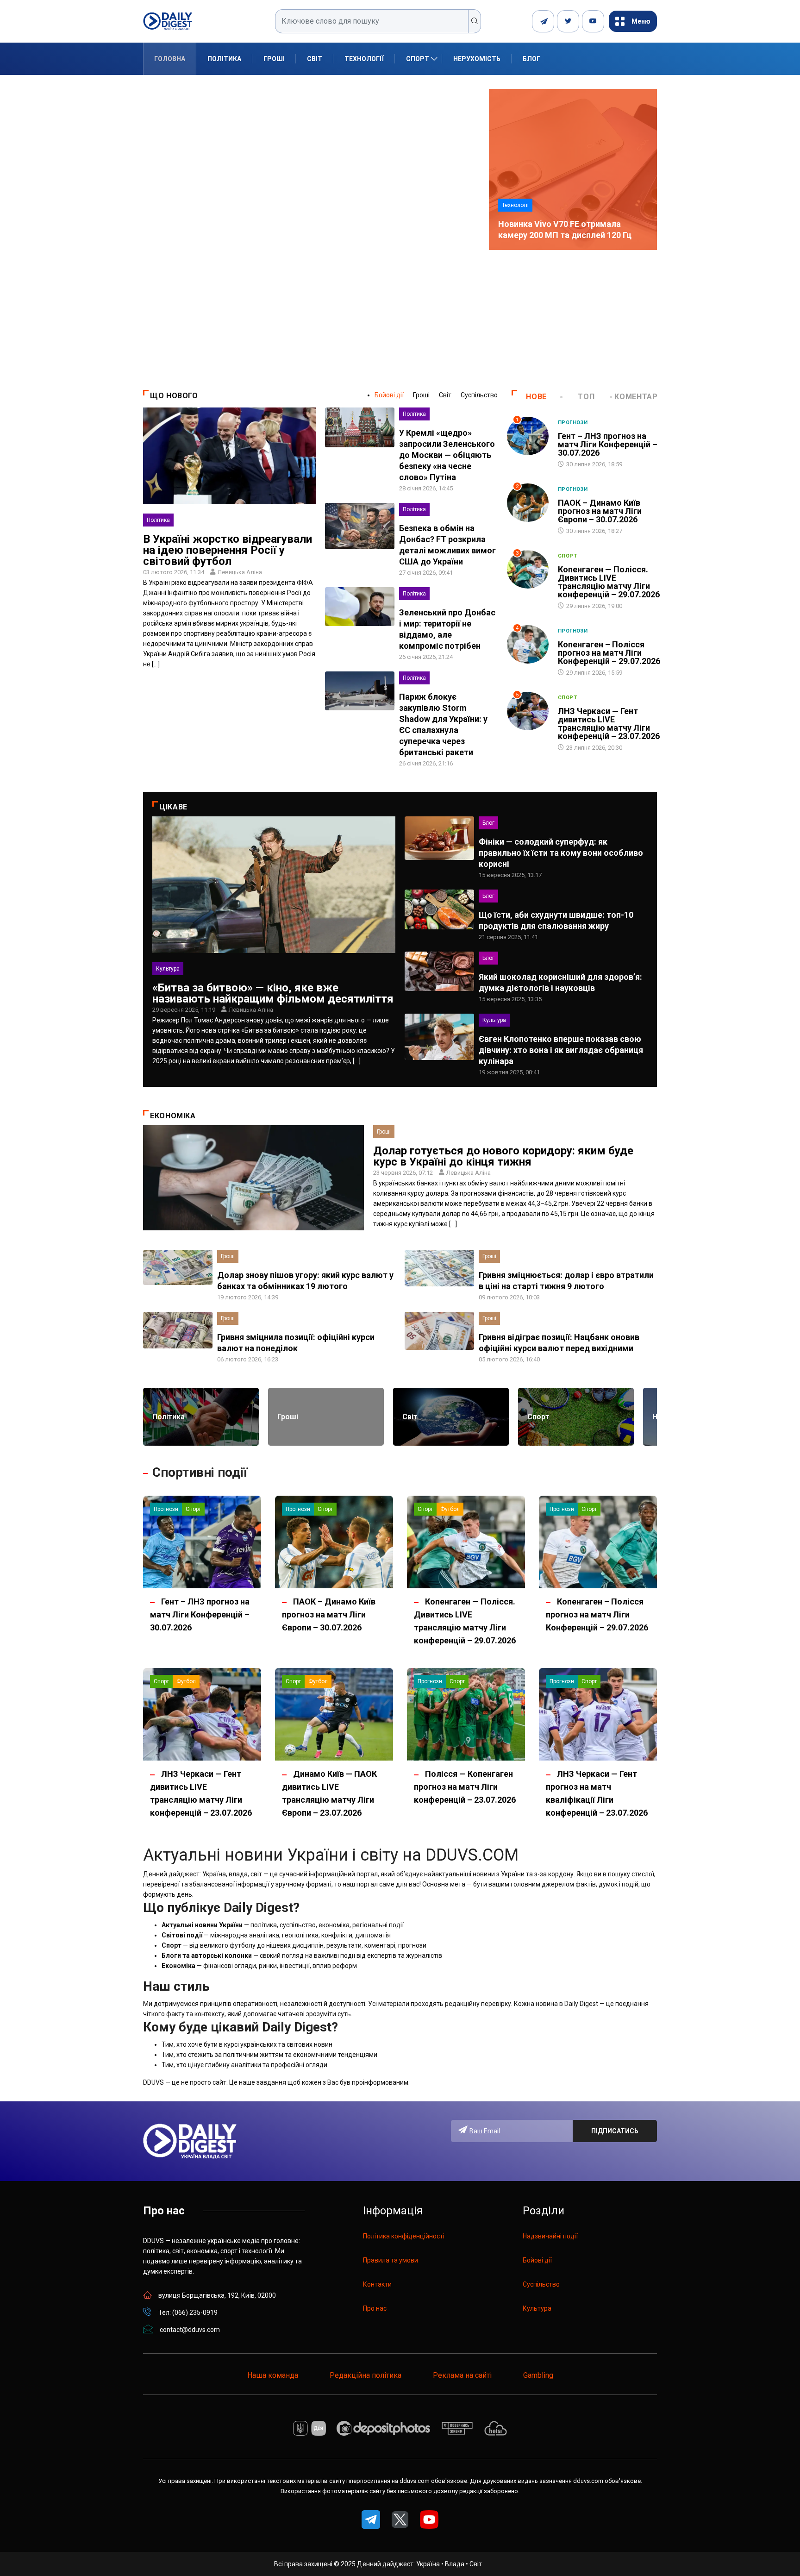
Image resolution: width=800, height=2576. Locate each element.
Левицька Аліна (240, 572)
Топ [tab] (586, 397)
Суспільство (479, 395)
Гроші (274, 59)
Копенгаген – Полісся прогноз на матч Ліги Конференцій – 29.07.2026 (609, 653)
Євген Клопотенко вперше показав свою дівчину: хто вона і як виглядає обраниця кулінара (561, 1050)
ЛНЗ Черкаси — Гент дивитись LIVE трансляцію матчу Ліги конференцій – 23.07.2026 (609, 724)
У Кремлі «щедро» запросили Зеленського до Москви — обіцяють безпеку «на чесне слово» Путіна (447, 455)
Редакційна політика (366, 2375)
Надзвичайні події (550, 2236)
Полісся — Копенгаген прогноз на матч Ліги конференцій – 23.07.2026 (465, 1787)
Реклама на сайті (462, 2375)
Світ (315, 59)
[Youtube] (593, 21)
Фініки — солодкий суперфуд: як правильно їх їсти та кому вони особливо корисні (561, 853)
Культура (168, 969)
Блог (531, 59)
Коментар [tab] (636, 397)
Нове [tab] (536, 397)
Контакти (377, 2284)
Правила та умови (391, 2260)
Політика (224, 59)
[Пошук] (475, 21)
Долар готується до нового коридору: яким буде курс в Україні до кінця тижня (503, 1156)
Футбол (450, 1509)
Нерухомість (477, 59)
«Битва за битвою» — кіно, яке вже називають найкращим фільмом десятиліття (273, 993)
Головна (170, 59)
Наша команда (273, 2375)
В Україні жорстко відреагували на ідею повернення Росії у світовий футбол (228, 550)
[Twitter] (568, 21)
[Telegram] (543, 21)
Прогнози (573, 423)
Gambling (538, 2375)
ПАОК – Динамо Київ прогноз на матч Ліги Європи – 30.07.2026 (600, 511)
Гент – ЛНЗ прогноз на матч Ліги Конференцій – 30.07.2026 (608, 444)
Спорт (418, 59)
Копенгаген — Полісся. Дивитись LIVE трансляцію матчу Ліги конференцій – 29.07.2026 (609, 582)
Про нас (375, 2308)
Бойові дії (389, 395)
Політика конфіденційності (404, 2236)
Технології (364, 59)
